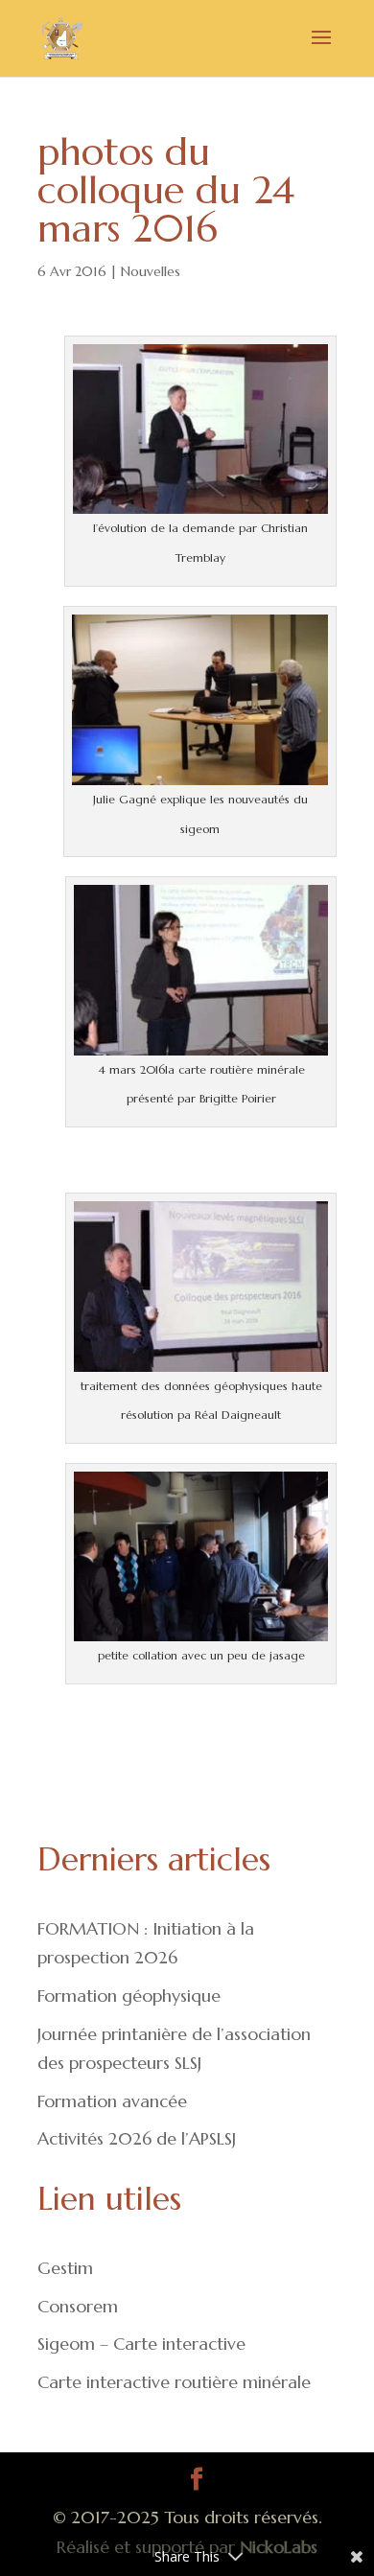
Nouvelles (151, 271)
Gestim (65, 2268)
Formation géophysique (129, 1996)
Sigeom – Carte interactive (141, 2344)
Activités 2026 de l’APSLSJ (137, 2138)
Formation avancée (112, 2101)
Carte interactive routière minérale (174, 2382)
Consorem (78, 2306)
